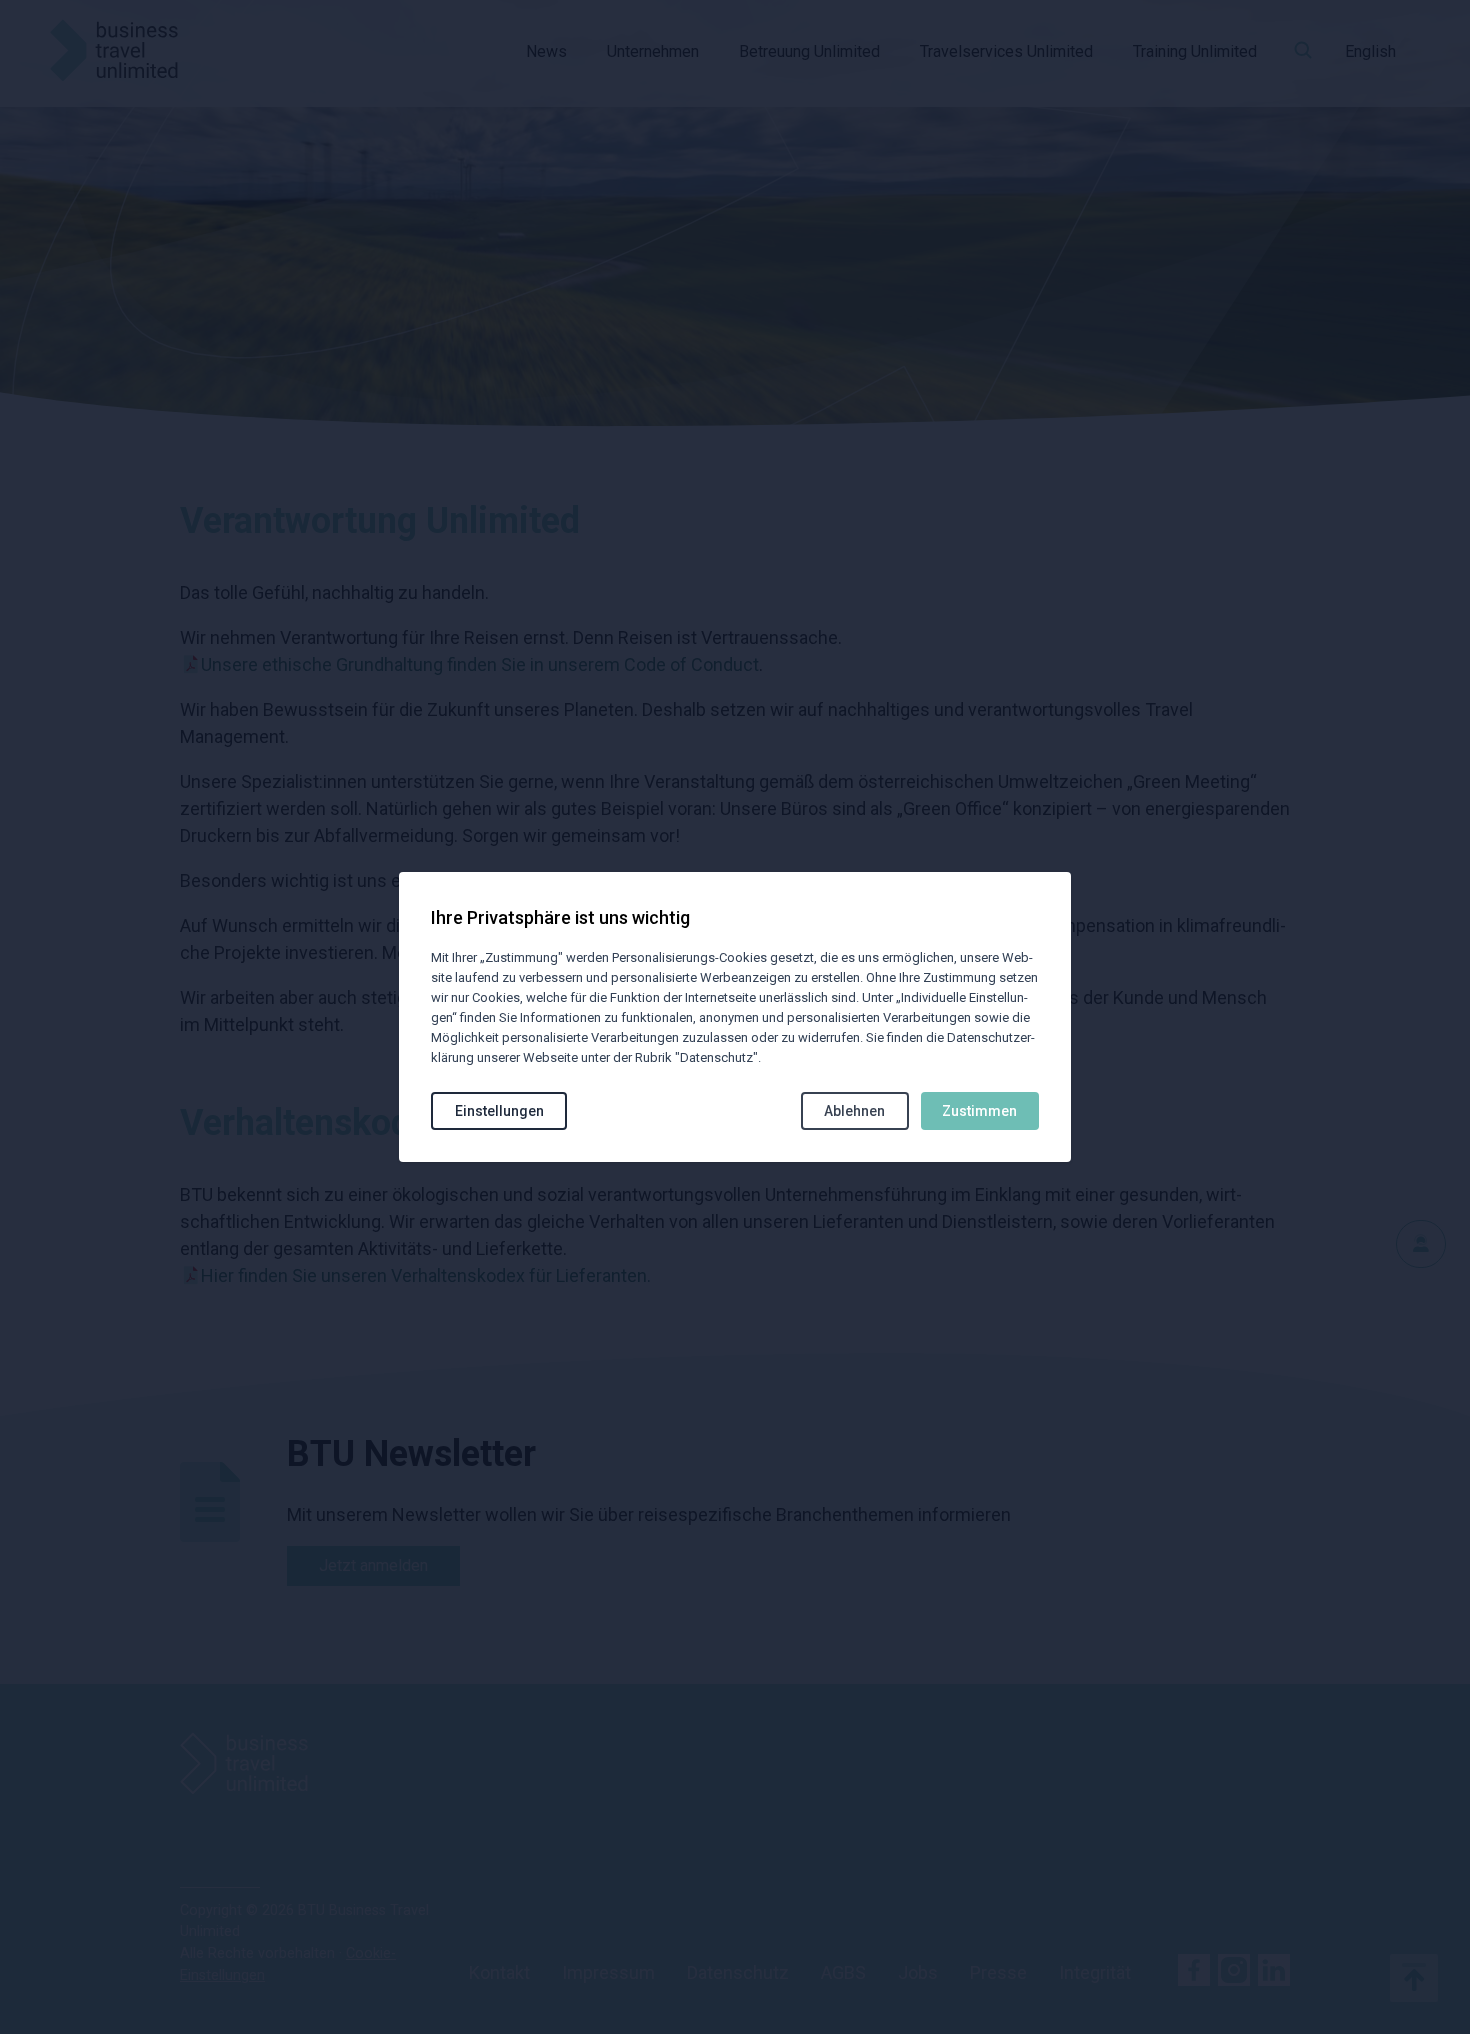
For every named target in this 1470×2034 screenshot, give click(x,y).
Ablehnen (854, 1111)
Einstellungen (499, 1111)
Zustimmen (979, 1111)
